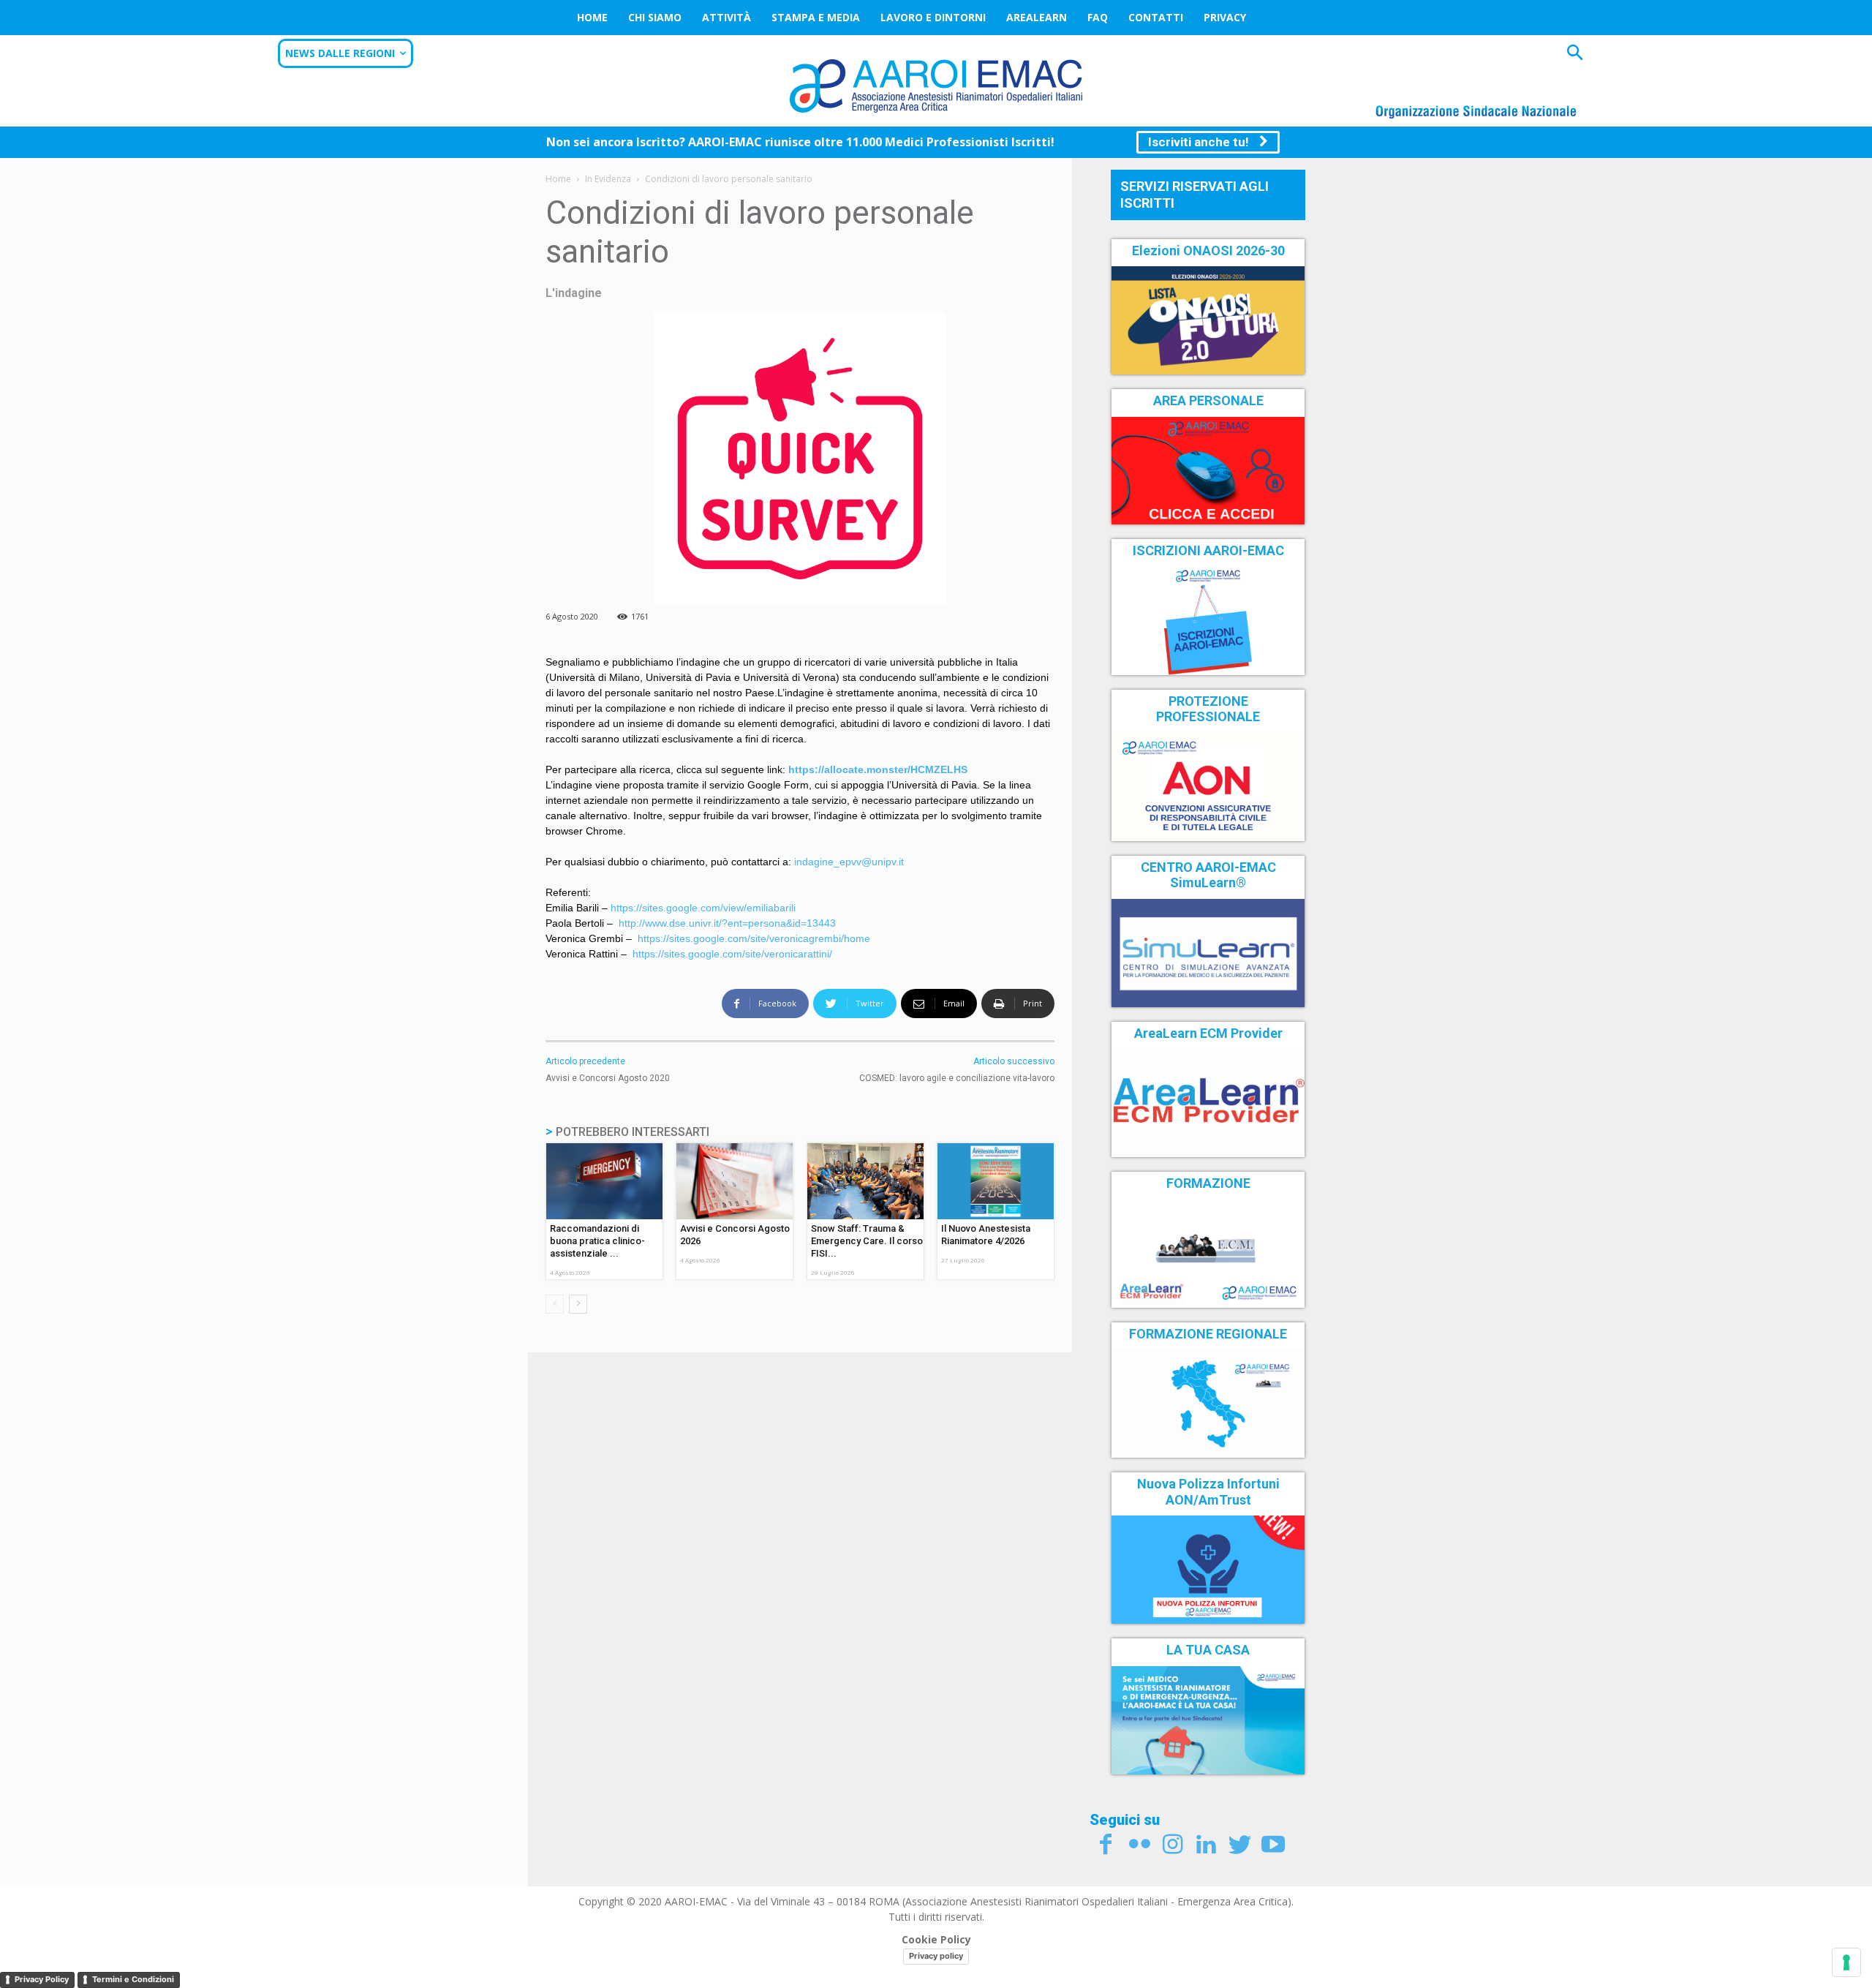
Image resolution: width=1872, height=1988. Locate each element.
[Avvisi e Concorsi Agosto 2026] (735, 1181)
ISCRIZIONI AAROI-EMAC (1208, 550)
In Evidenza (608, 179)
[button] (1575, 54)
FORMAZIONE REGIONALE (1208, 1334)
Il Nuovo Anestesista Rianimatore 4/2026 (986, 1235)
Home (592, 17)
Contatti (1156, 17)
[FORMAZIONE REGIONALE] (1208, 1404)
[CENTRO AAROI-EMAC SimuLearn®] (1208, 953)
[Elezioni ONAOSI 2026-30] (1208, 320)
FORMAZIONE (1208, 1183)
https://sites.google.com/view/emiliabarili (703, 908)
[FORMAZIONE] (1208, 1254)
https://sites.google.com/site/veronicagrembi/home (754, 938)
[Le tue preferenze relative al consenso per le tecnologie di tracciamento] (1846, 1962)
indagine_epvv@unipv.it (849, 862)
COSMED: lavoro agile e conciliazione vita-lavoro (957, 1078)
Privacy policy (936, 1956)
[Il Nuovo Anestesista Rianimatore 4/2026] (996, 1181)
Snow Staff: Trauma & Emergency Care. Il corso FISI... (867, 1241)
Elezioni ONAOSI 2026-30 (1208, 251)
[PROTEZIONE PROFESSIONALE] (1208, 787)
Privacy (1225, 17)
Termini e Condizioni (133, 1979)
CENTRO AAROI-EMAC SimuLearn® (1208, 875)
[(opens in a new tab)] (1208, 471)
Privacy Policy (42, 1979)
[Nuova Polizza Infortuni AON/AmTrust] (1208, 1570)
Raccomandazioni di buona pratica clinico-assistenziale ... (597, 1241)
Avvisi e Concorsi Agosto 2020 (608, 1078)
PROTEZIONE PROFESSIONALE (1208, 709)
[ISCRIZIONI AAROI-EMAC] (1208, 621)
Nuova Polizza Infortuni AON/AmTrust (1208, 1492)
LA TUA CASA (1208, 1650)
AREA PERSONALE (1208, 400)
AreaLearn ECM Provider (1208, 1033)
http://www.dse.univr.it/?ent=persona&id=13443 (727, 923)
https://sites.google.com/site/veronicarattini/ (732, 954)
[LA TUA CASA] (1208, 1720)
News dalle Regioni (340, 53)
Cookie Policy (936, 1939)
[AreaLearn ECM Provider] (1208, 1103)
